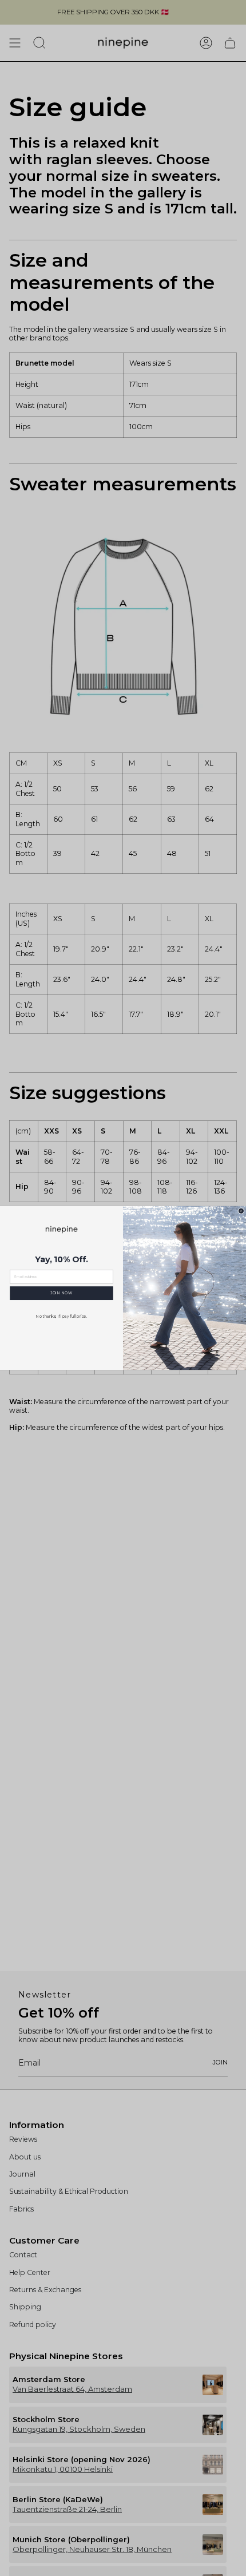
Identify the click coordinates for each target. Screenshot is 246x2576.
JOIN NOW (61, 1293)
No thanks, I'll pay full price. (61, 1316)
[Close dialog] (241, 1211)
